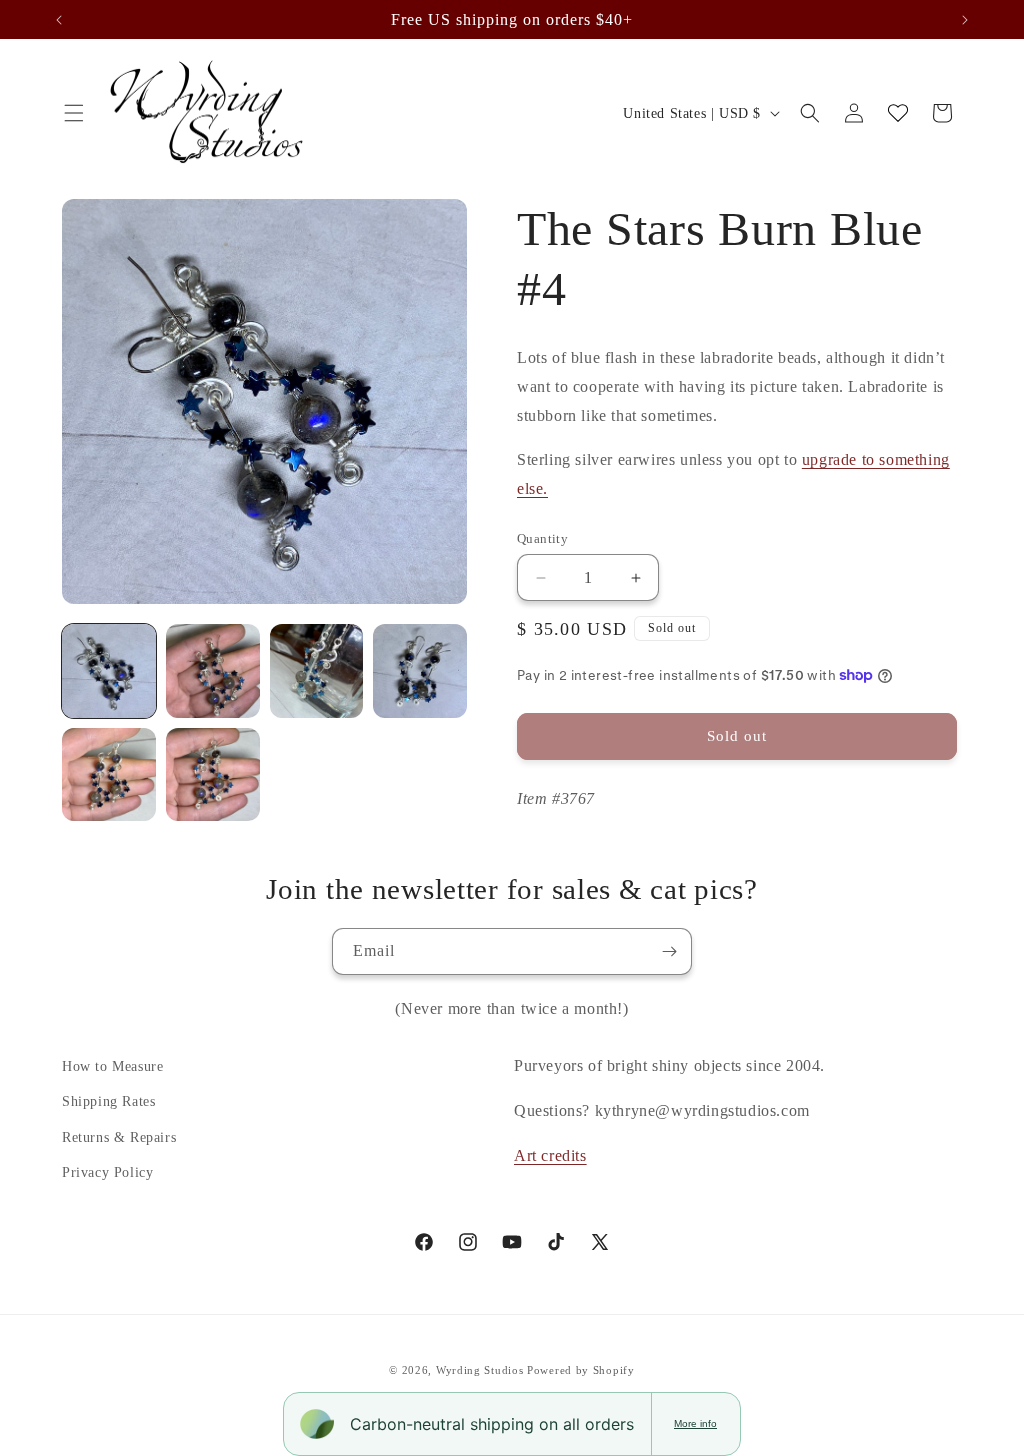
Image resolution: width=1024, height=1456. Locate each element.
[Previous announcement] (59, 20)
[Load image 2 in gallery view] (213, 671)
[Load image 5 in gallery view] (109, 775)
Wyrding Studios (480, 1370)
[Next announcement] (965, 20)
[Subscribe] (669, 951)
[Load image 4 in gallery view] (420, 671)
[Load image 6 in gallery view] (213, 775)
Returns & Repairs (119, 1137)
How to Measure (112, 1066)
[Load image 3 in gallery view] (317, 671)
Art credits (550, 1155)
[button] (74, 113)
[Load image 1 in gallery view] (109, 671)
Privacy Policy (107, 1172)
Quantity (542, 538)
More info (695, 1423)
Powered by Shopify (581, 1370)
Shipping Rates (108, 1101)
